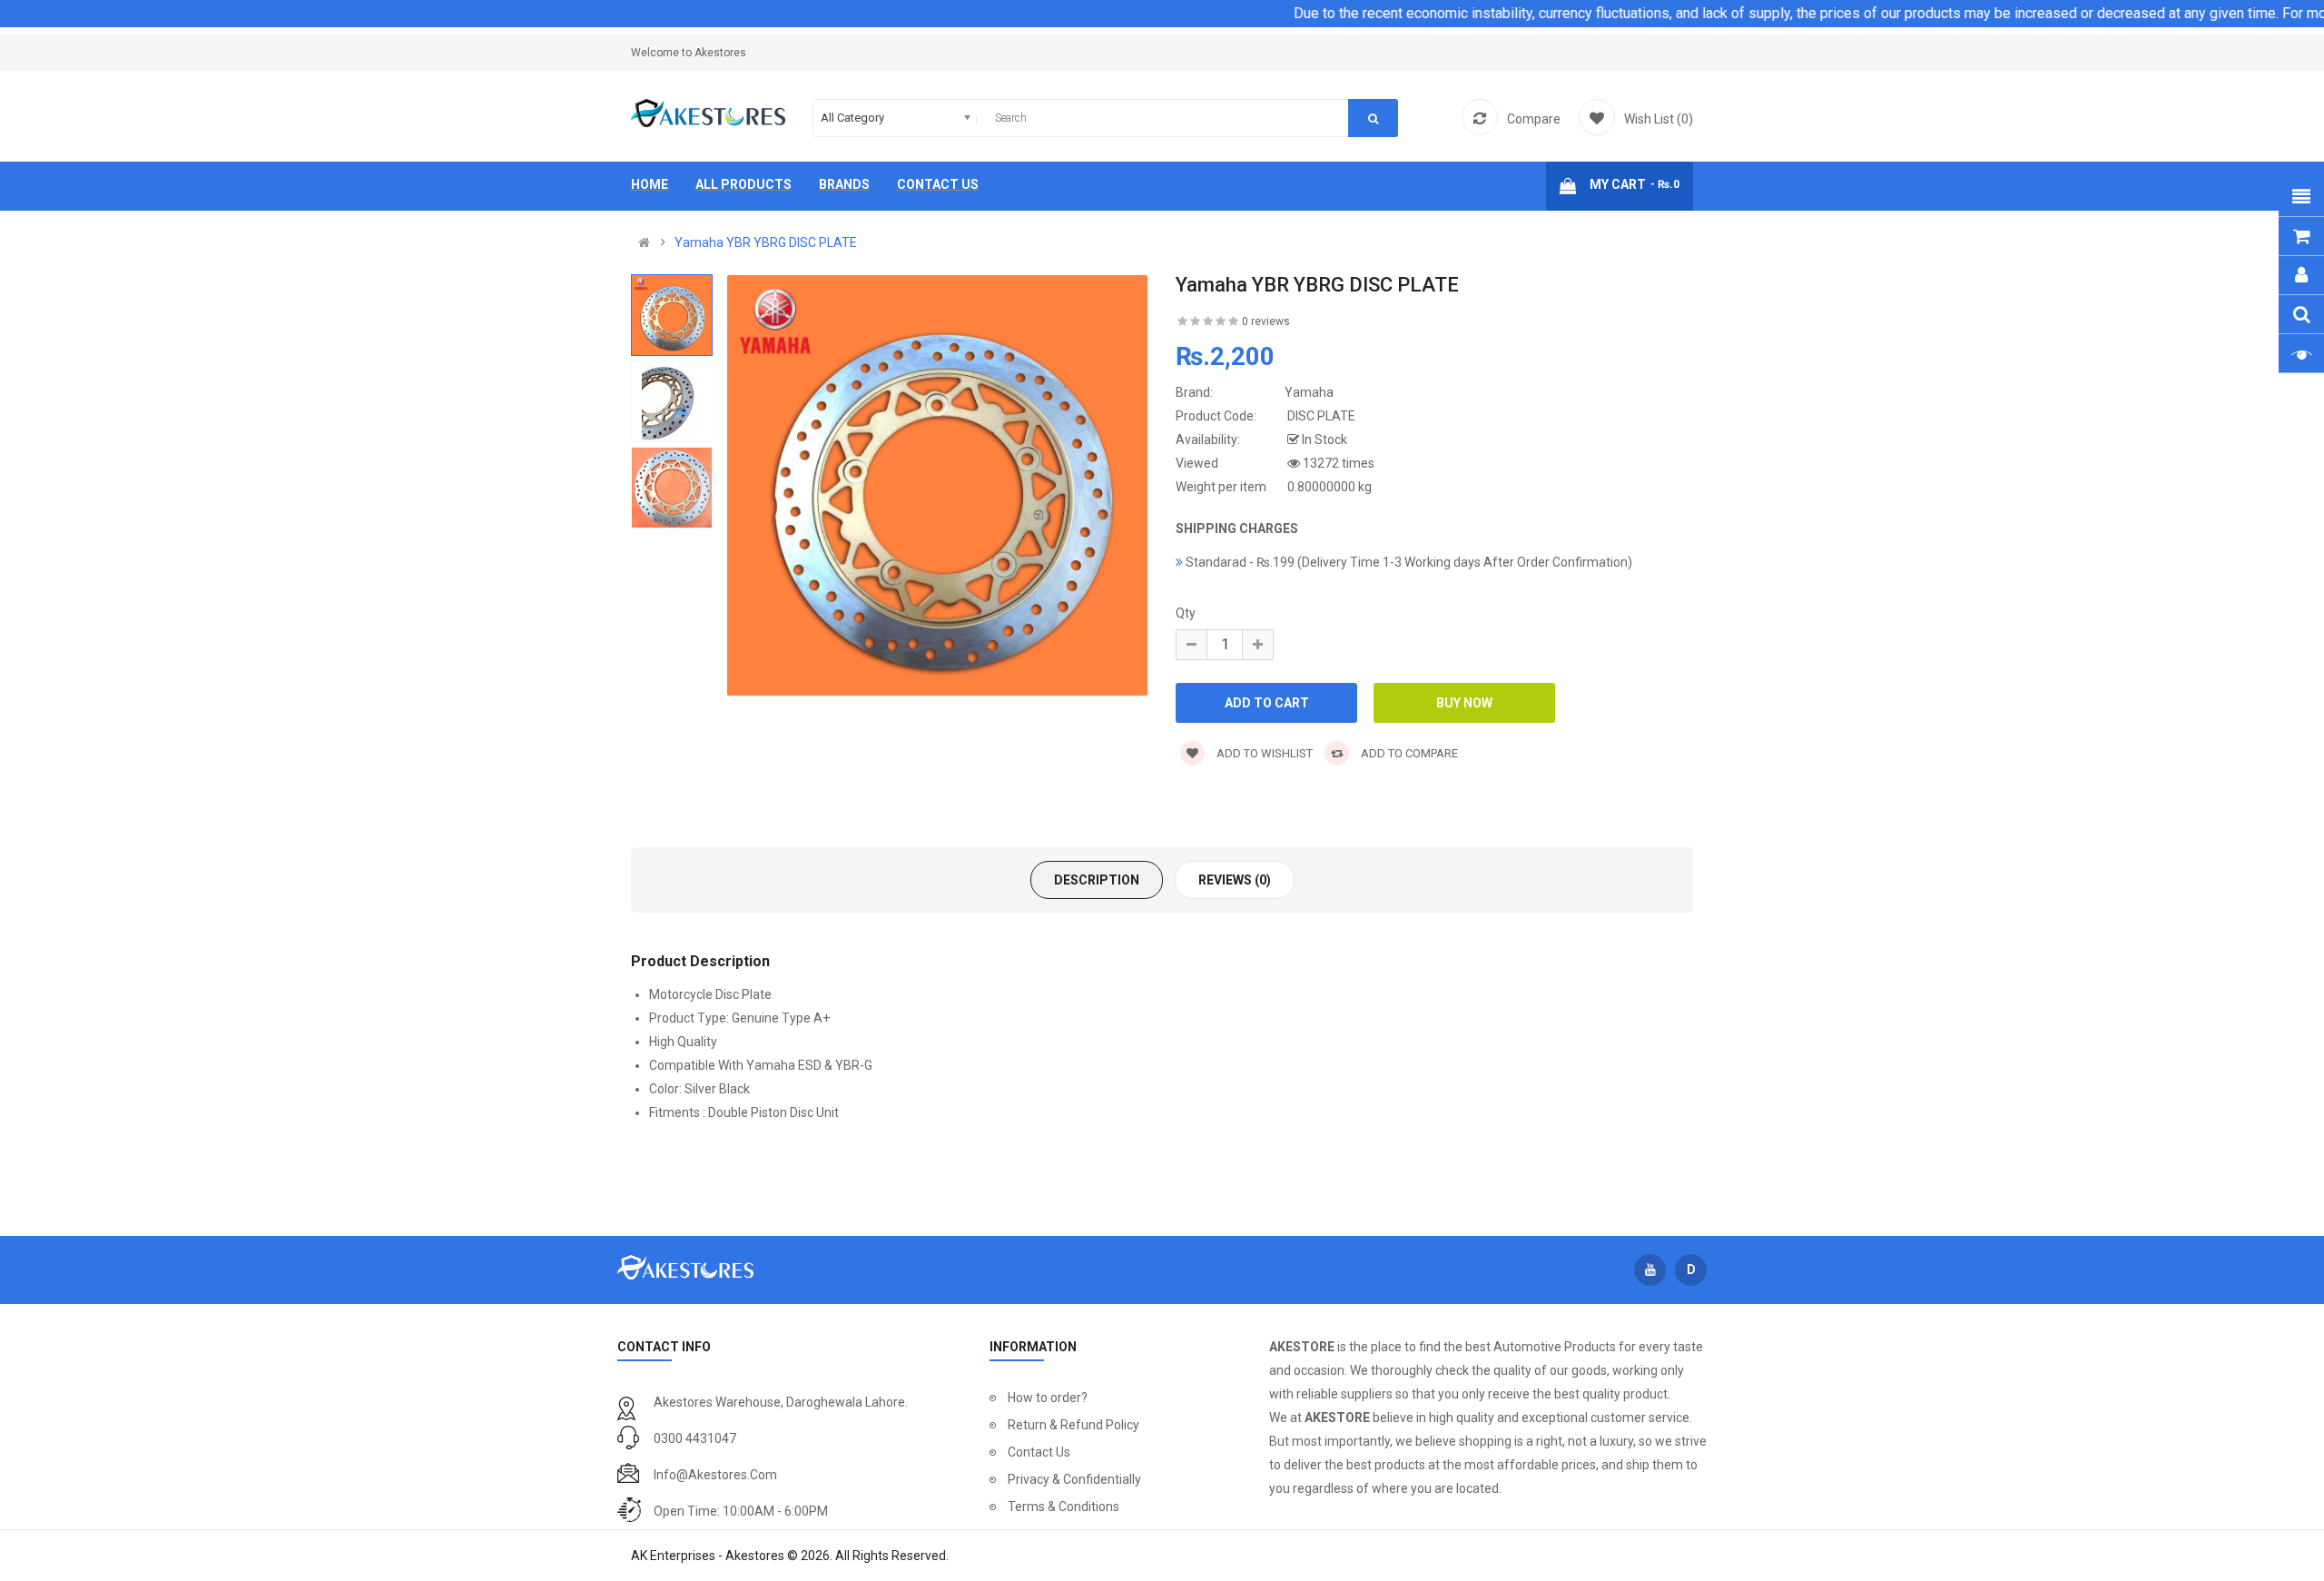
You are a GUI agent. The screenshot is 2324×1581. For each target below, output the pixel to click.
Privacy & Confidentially (1074, 1479)
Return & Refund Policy (1073, 1425)
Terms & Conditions (1064, 1507)
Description (1097, 880)
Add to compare (1408, 753)
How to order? (1048, 1398)
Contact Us (1039, 1452)
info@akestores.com (715, 1475)
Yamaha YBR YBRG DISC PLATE (766, 242)
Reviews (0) (1235, 880)
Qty (1186, 613)
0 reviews (1266, 321)
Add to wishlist (1263, 753)
